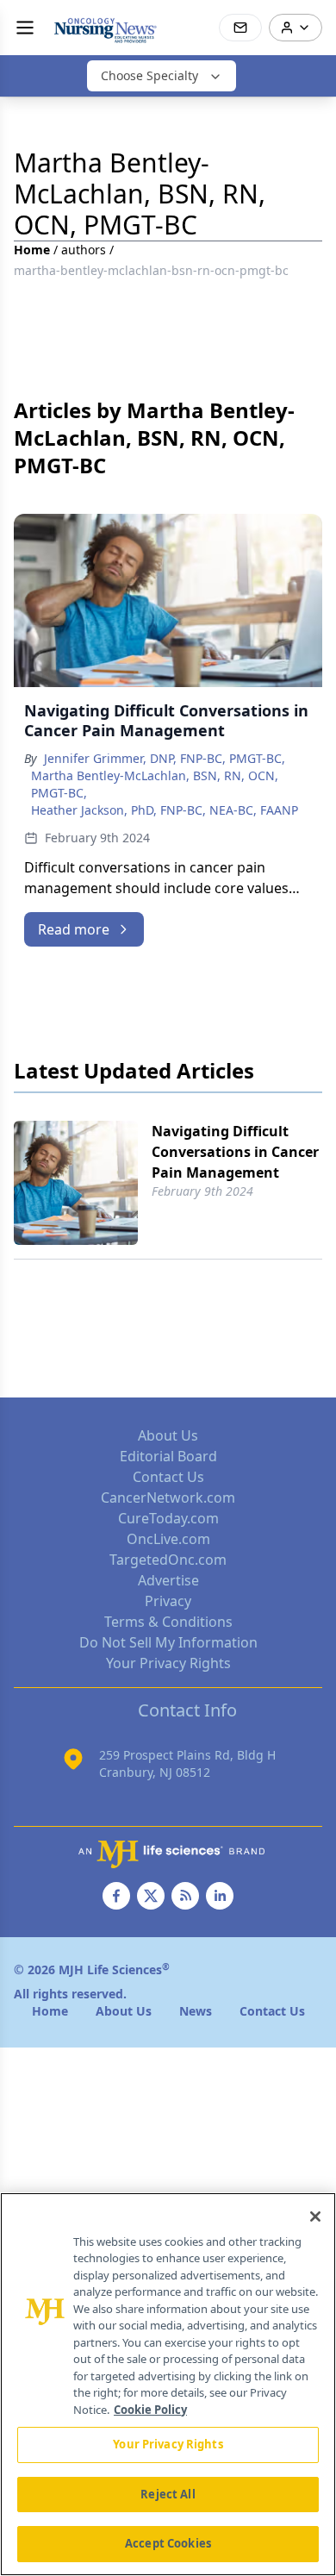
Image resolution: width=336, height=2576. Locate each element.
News (196, 2011)
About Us (168, 1435)
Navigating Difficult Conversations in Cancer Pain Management (235, 1152)
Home (32, 250)
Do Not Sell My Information (168, 1642)
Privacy (168, 1601)
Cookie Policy (150, 2410)
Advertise (168, 1580)
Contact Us (168, 1477)
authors (84, 250)
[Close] (315, 2216)
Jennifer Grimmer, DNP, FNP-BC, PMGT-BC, (165, 758)
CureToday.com (168, 1518)
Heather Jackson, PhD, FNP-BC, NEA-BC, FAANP (165, 810)
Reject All (168, 2494)
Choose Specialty (149, 75)
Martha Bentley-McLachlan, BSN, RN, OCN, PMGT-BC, (155, 784)
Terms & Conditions (168, 1622)
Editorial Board (168, 1456)
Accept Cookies (168, 2543)
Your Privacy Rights (168, 1663)
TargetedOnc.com (168, 1560)
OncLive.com (168, 1539)
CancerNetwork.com (168, 1497)
